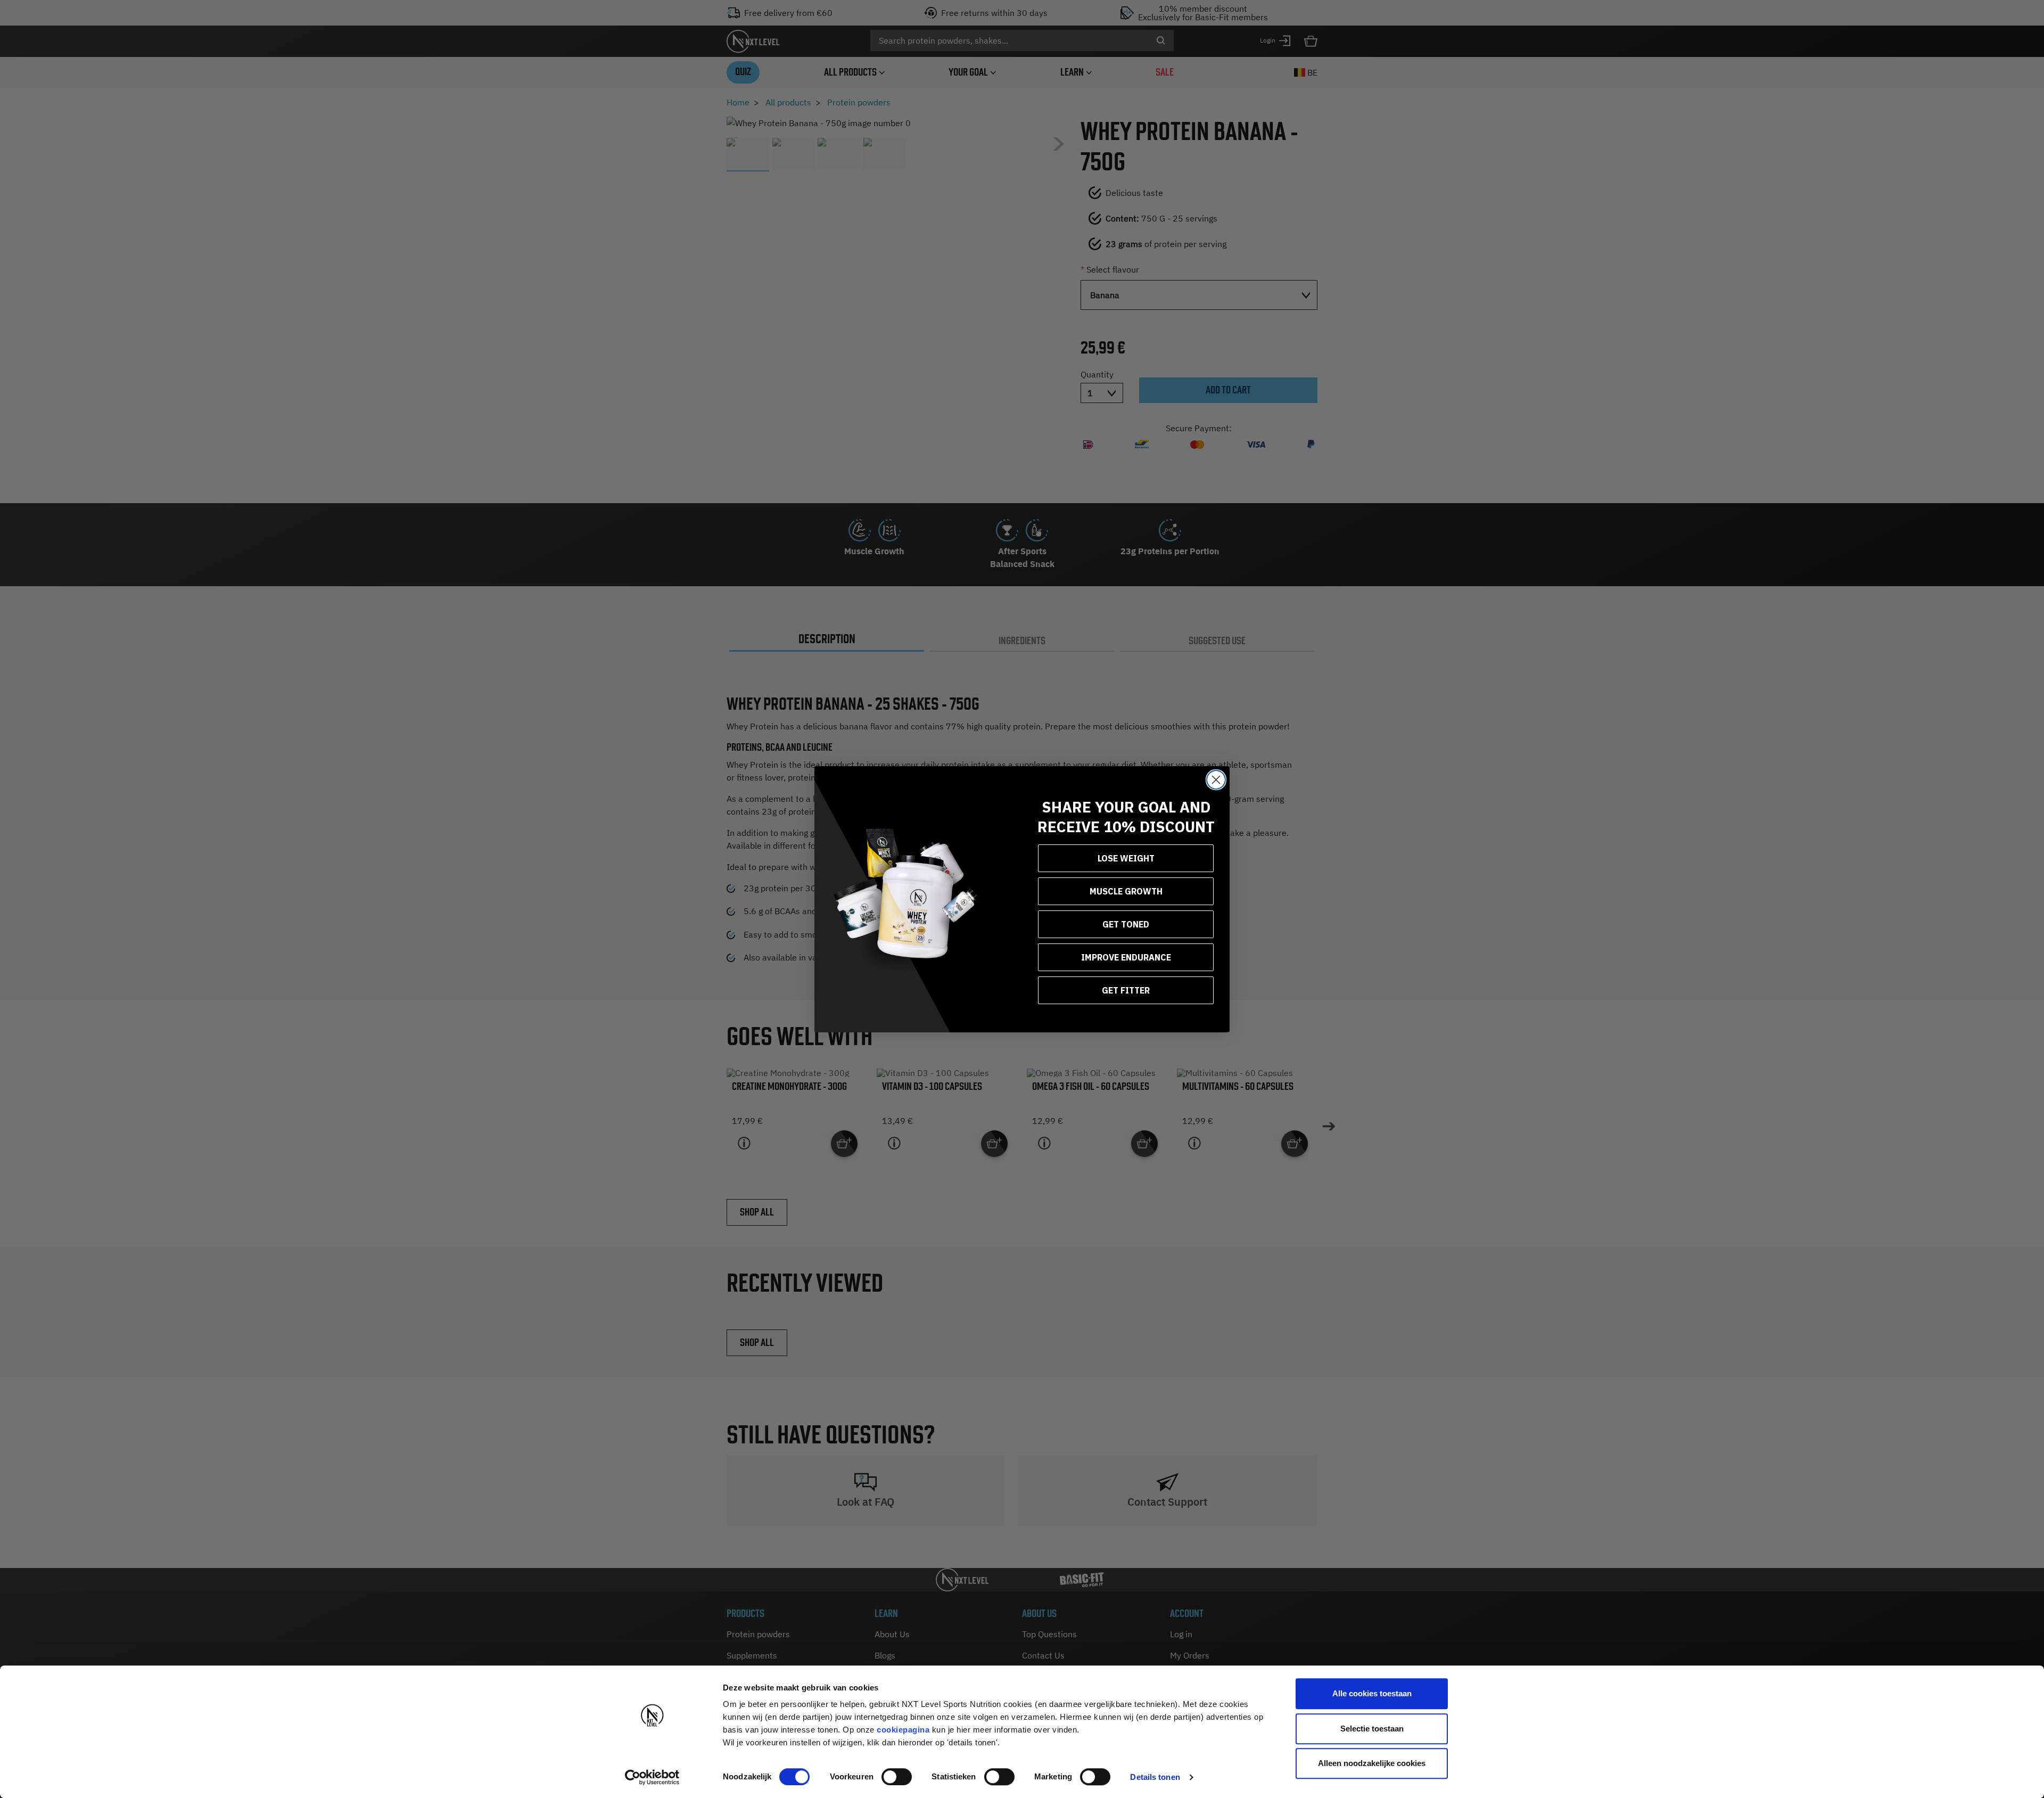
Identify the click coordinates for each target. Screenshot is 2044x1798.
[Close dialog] (1216, 780)
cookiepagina (903, 1730)
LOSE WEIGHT (1126, 858)
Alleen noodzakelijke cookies (1372, 1763)
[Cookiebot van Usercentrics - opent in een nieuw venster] (652, 1777)
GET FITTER (1126, 990)
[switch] (897, 1777)
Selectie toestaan (1372, 1729)
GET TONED (1126, 924)
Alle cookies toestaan (1372, 1693)
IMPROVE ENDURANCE (1126, 957)
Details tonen (1155, 1777)
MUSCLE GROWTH (1126, 891)
